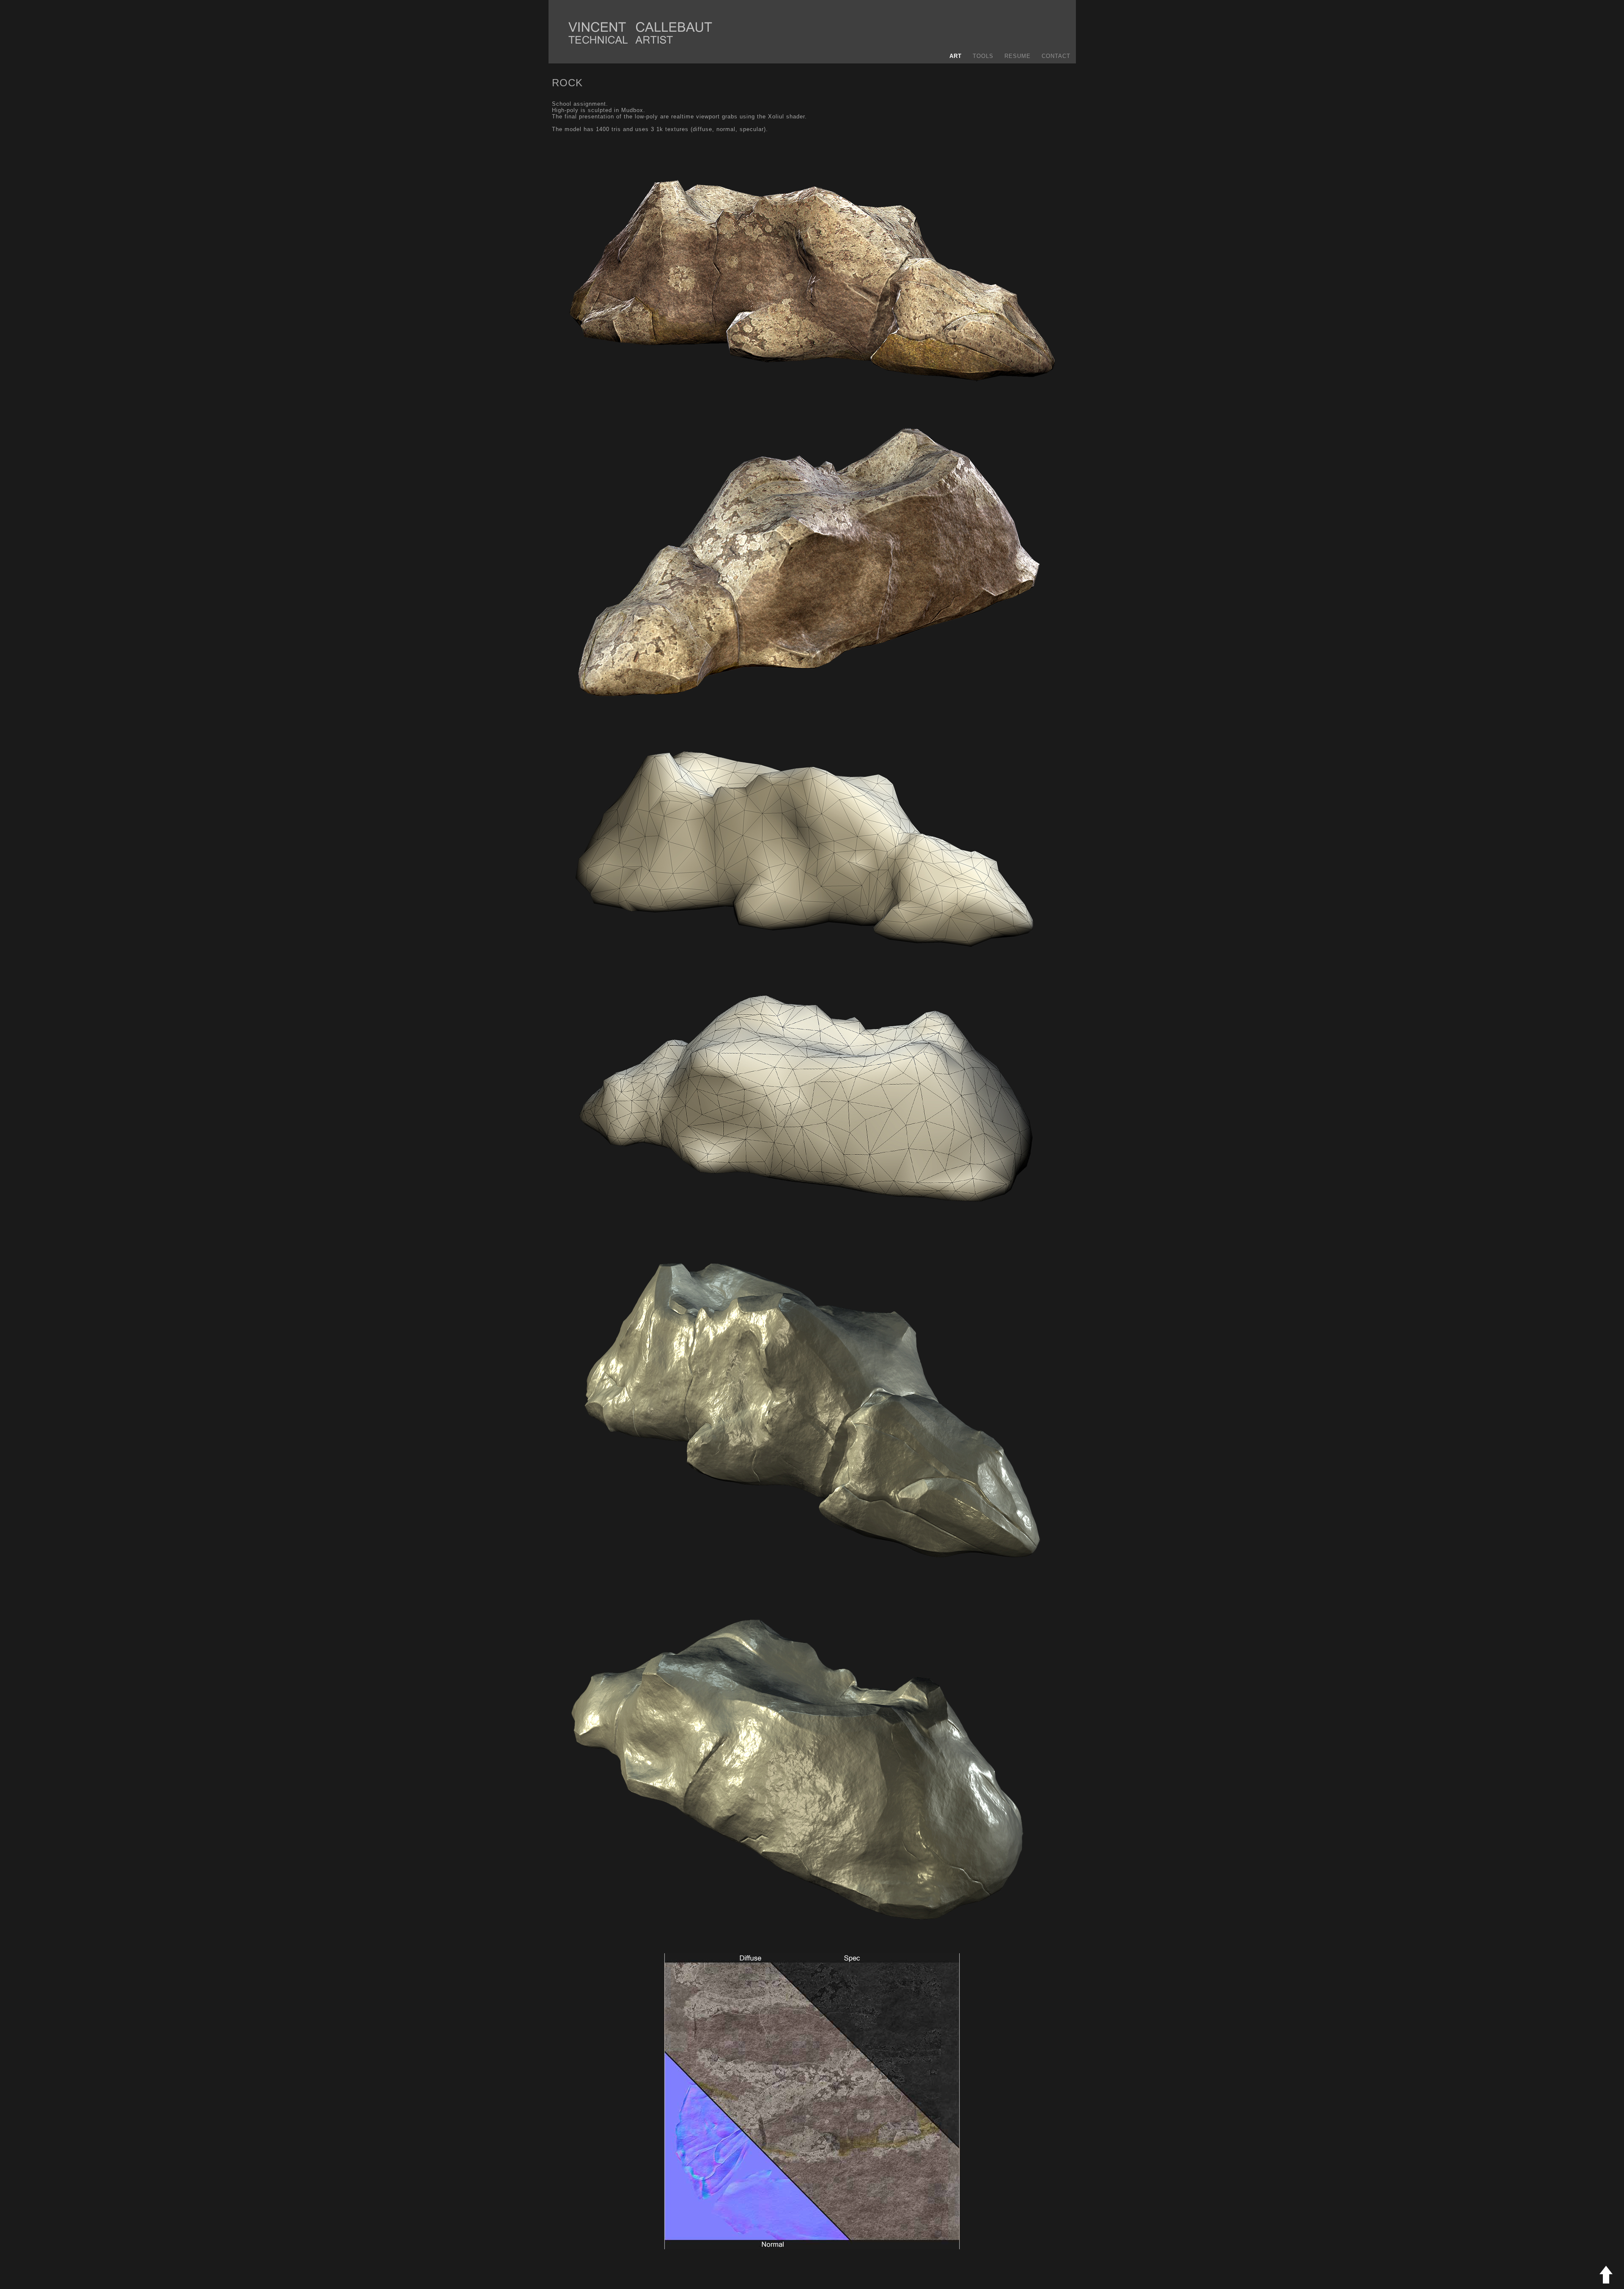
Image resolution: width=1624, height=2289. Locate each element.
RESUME (1018, 56)
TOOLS (983, 56)
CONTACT (1056, 56)
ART (956, 56)
